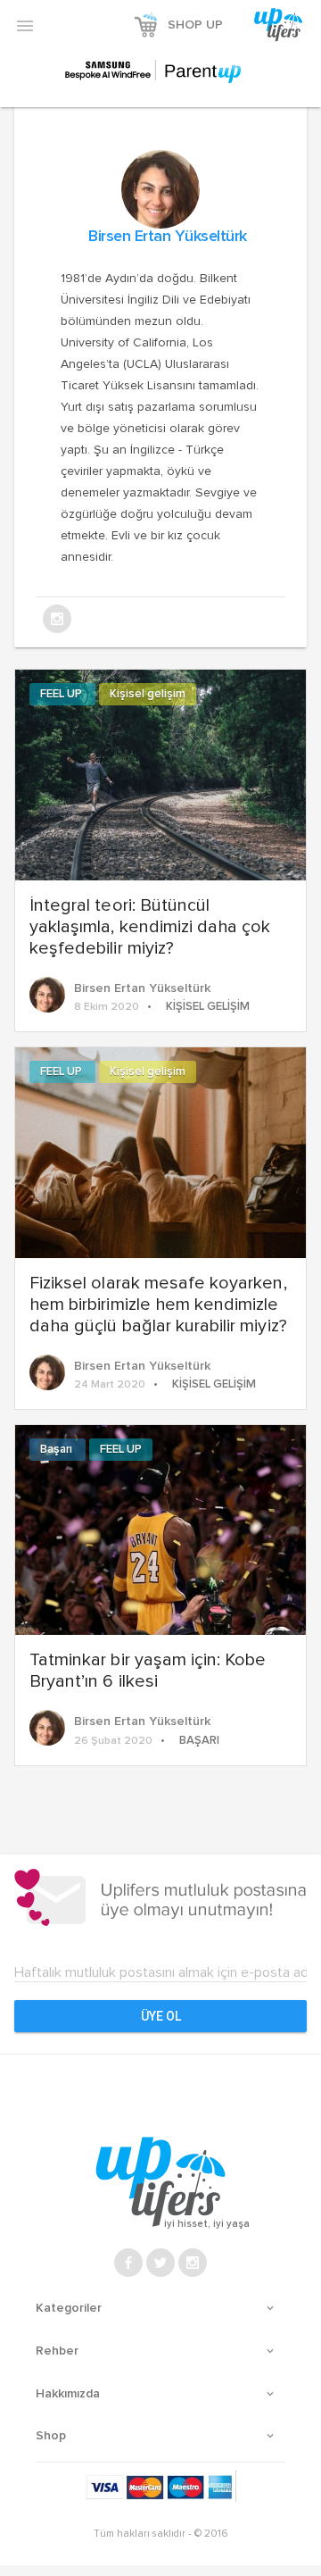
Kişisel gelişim (148, 694)
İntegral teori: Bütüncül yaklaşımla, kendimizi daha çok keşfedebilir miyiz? (150, 927)
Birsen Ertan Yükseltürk (168, 237)
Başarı (58, 1450)
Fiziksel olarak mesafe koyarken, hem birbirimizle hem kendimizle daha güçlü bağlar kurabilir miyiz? (158, 1305)
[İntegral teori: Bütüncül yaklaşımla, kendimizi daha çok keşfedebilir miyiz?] (160, 773)
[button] (25, 25)
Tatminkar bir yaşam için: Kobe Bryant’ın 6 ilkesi (148, 1671)
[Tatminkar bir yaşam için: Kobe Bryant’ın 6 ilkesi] (160, 1528)
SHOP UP (195, 25)
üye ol (161, 2016)
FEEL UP (62, 694)
